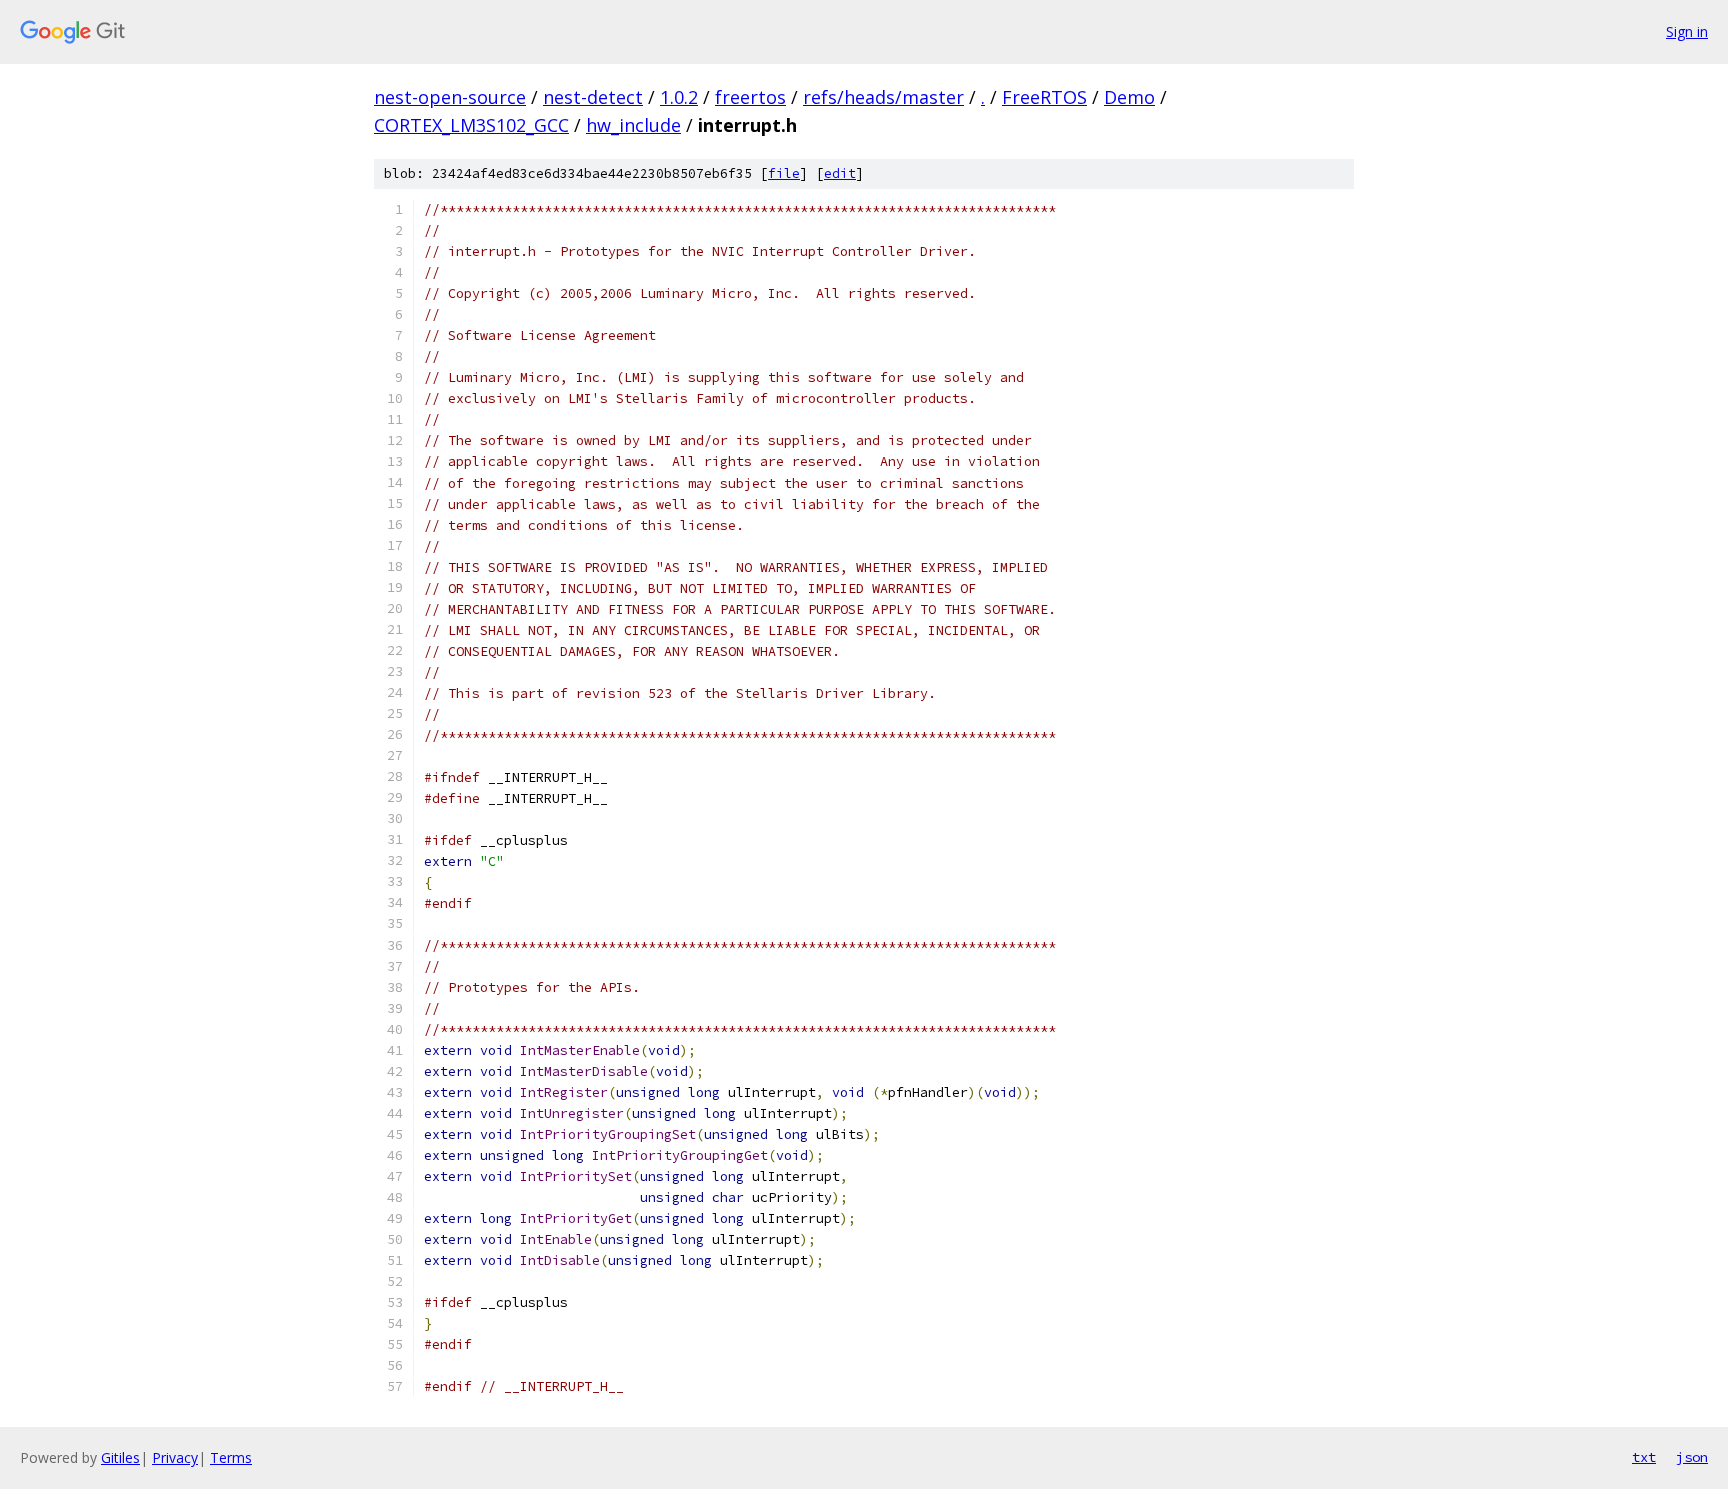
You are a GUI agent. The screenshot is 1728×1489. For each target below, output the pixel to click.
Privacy (175, 1457)
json (1692, 1457)
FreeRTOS (1044, 97)
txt (1644, 1457)
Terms (231, 1457)
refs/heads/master (883, 97)
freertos (750, 97)
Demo (1129, 97)
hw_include (633, 125)
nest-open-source (450, 97)
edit (840, 173)
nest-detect (593, 97)
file (784, 173)
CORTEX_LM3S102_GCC (471, 125)
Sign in (1687, 31)
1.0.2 (679, 97)
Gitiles (120, 1457)
